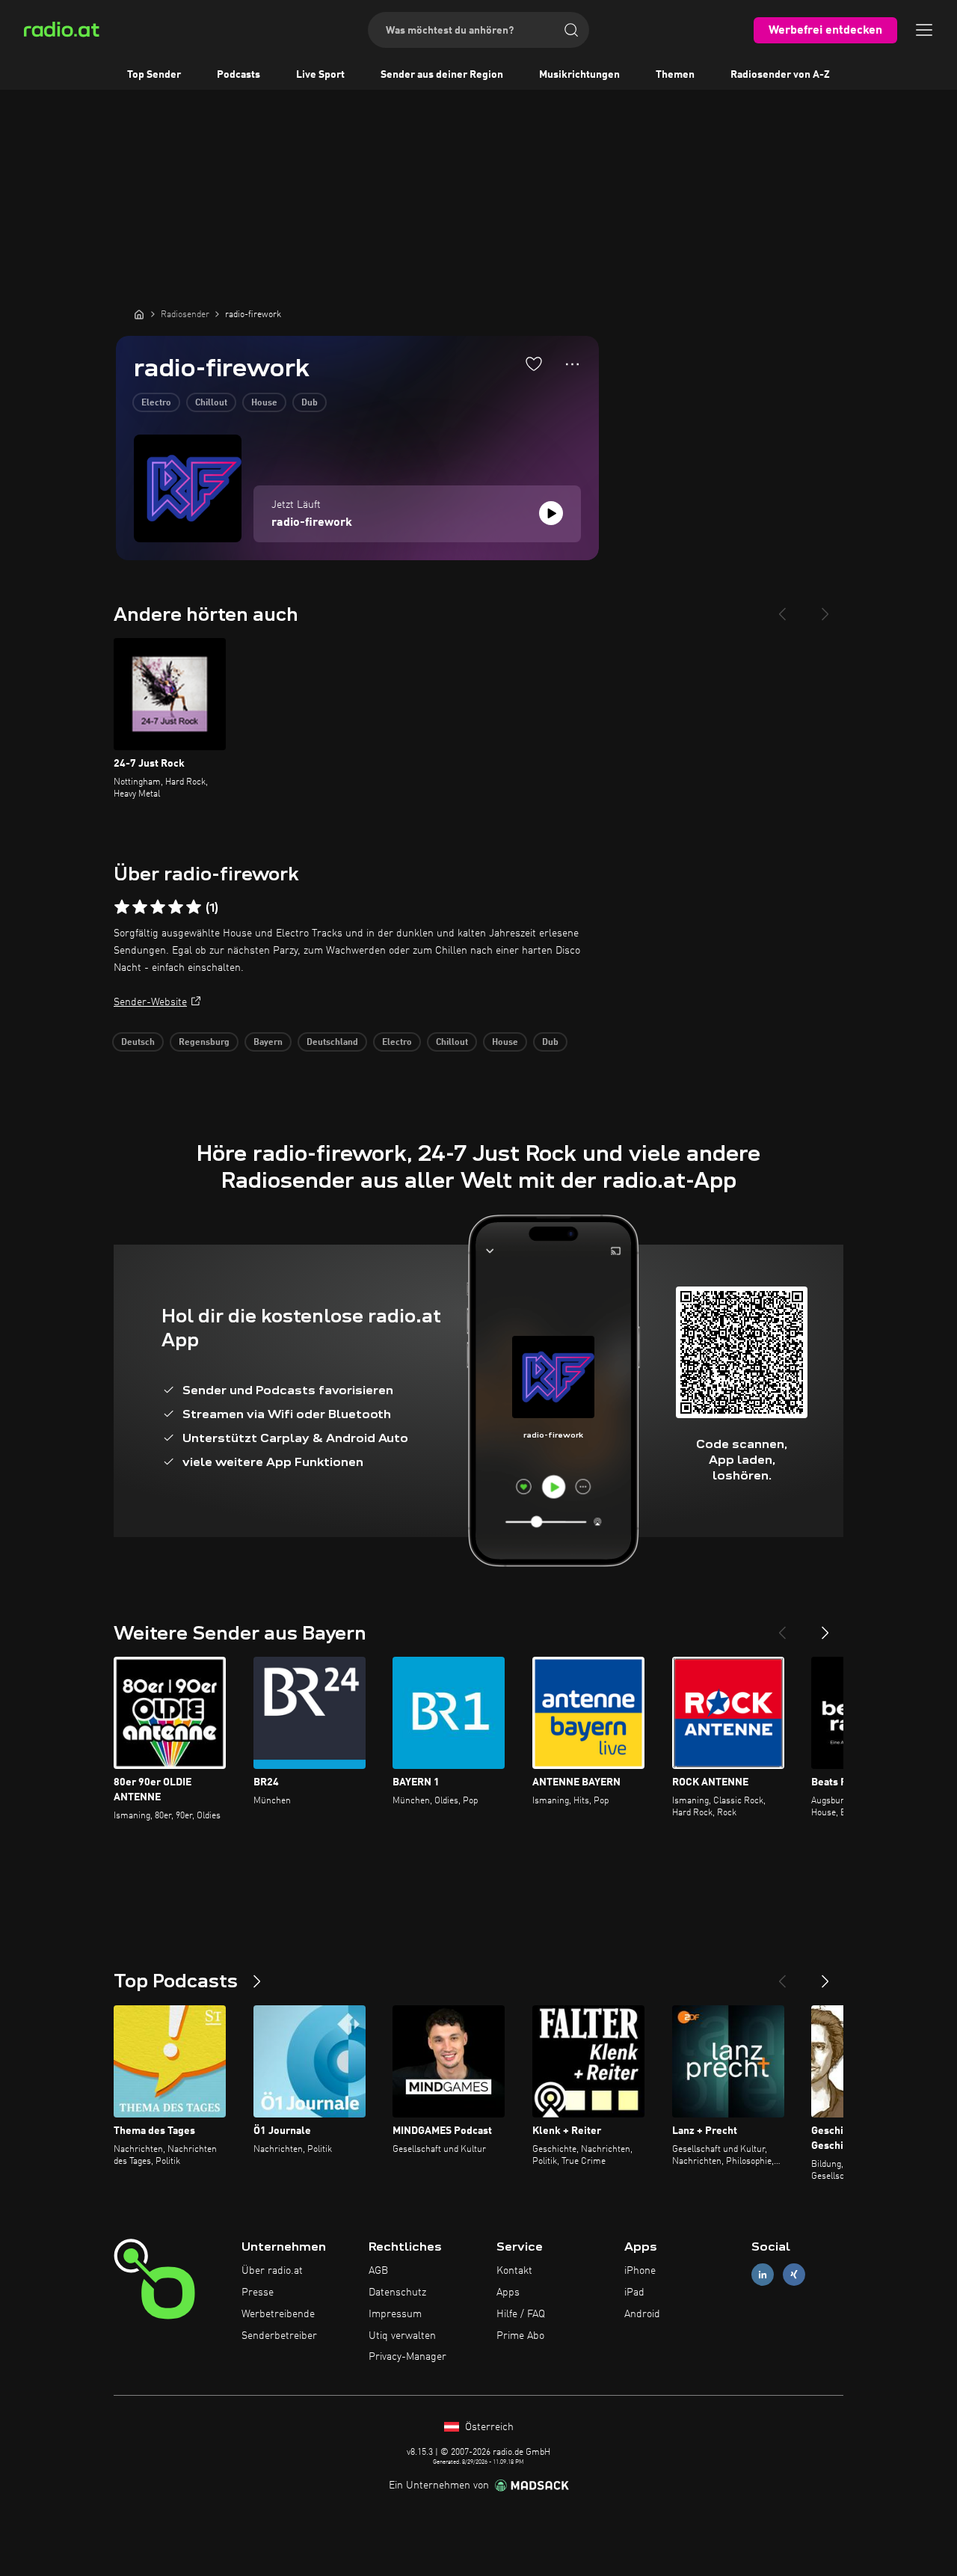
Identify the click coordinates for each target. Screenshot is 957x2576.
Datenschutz (397, 2293)
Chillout (211, 403)
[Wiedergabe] (551, 513)
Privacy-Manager (407, 2357)
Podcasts (239, 75)
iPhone (640, 2271)
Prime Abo (520, 2336)
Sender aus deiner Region (442, 75)
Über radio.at (272, 2271)
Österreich (488, 2427)
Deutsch (138, 1043)
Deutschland (332, 1043)
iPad (634, 2293)
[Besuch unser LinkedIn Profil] (763, 2275)
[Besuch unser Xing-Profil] (794, 2275)
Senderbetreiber (279, 2336)
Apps (508, 2293)
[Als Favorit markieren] (534, 364)
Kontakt (514, 2271)
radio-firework (312, 523)
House (264, 403)
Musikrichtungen (579, 75)
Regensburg (204, 1043)
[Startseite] (139, 314)
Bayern (268, 1043)
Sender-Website (150, 1002)
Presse (258, 2293)
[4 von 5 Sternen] (176, 907)
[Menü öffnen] (924, 30)
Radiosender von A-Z (780, 75)
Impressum (395, 2314)
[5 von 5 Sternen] (194, 907)
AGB (378, 2271)
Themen (675, 75)
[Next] (825, 608)
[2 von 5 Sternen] (140, 907)
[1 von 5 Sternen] (122, 907)
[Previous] (782, 608)
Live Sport (320, 75)
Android (642, 2314)
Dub (310, 403)
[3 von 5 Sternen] (158, 907)
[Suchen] (571, 30)
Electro (156, 403)
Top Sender (154, 75)
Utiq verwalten (402, 2336)
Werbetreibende (278, 2314)
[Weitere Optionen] (572, 364)
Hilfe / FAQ (521, 2314)
